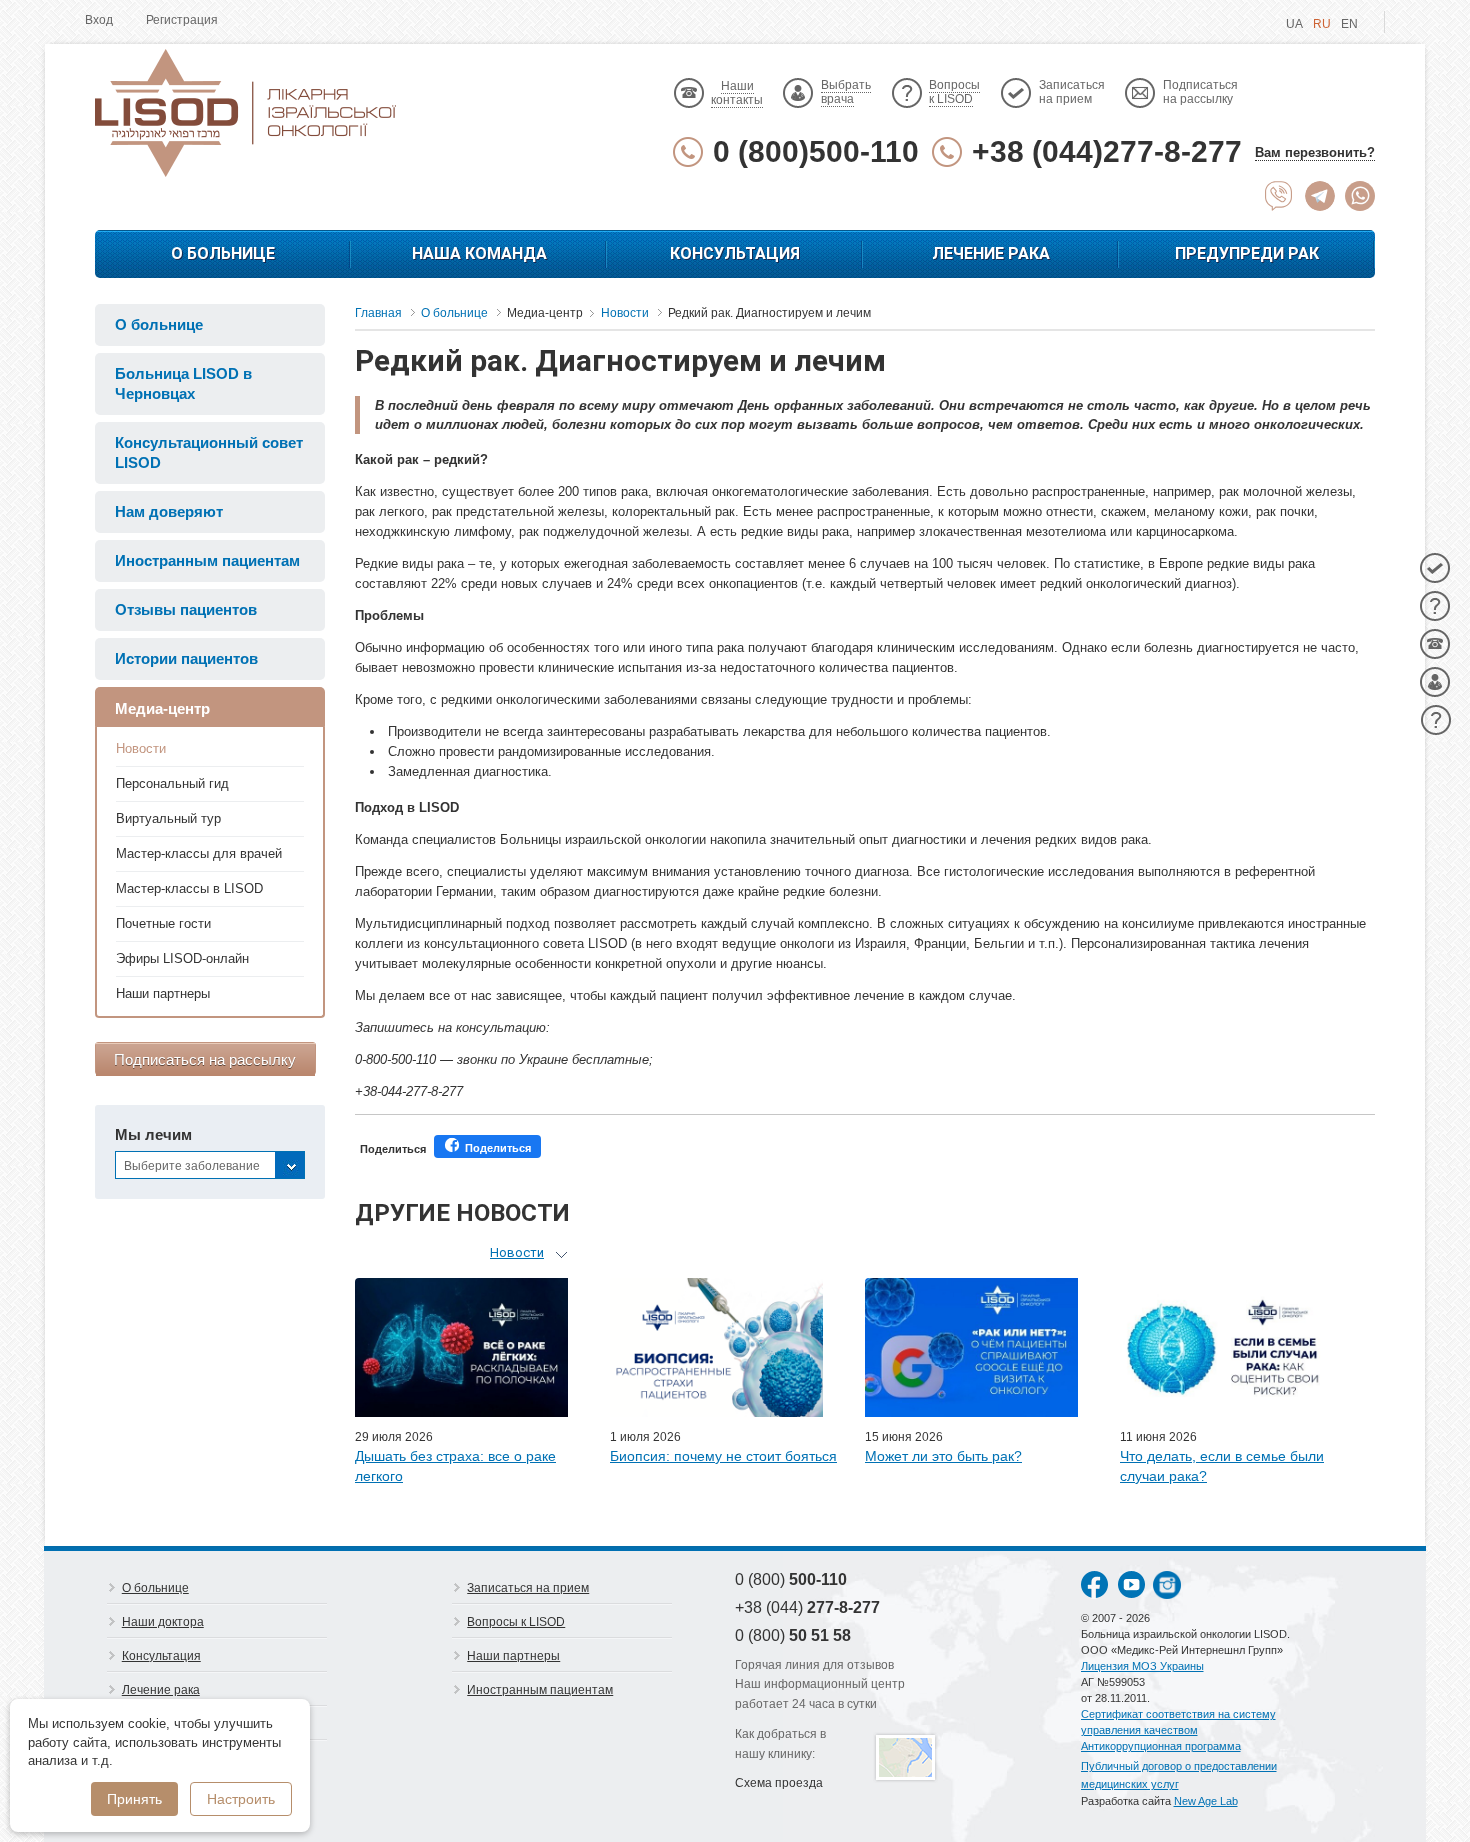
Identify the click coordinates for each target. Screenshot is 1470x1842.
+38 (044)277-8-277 (1107, 151)
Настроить (241, 1799)
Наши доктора (163, 1622)
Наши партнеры (163, 993)
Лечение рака (991, 253)
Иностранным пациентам (207, 560)
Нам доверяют (169, 511)
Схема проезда (779, 1783)
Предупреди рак (1247, 253)
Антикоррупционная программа (1161, 1746)
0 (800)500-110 (816, 151)
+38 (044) (807, 1607)
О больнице (223, 253)
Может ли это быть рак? (943, 1456)
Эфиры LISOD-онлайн (182, 958)
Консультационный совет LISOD (209, 452)
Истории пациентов (186, 658)
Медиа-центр (162, 708)
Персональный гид (172, 783)
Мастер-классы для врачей (199, 853)
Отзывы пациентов (186, 609)
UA (1294, 24)
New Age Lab (1206, 1801)
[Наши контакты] (1435, 644)
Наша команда (479, 253)
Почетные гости (163, 923)
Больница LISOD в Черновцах (183, 383)
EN (1349, 24)
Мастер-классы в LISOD (189, 888)
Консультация (735, 253)
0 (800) (791, 1579)
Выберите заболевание (192, 1166)
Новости (141, 748)
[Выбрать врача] (1435, 682)
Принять (134, 1799)
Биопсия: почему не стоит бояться (723, 1456)
